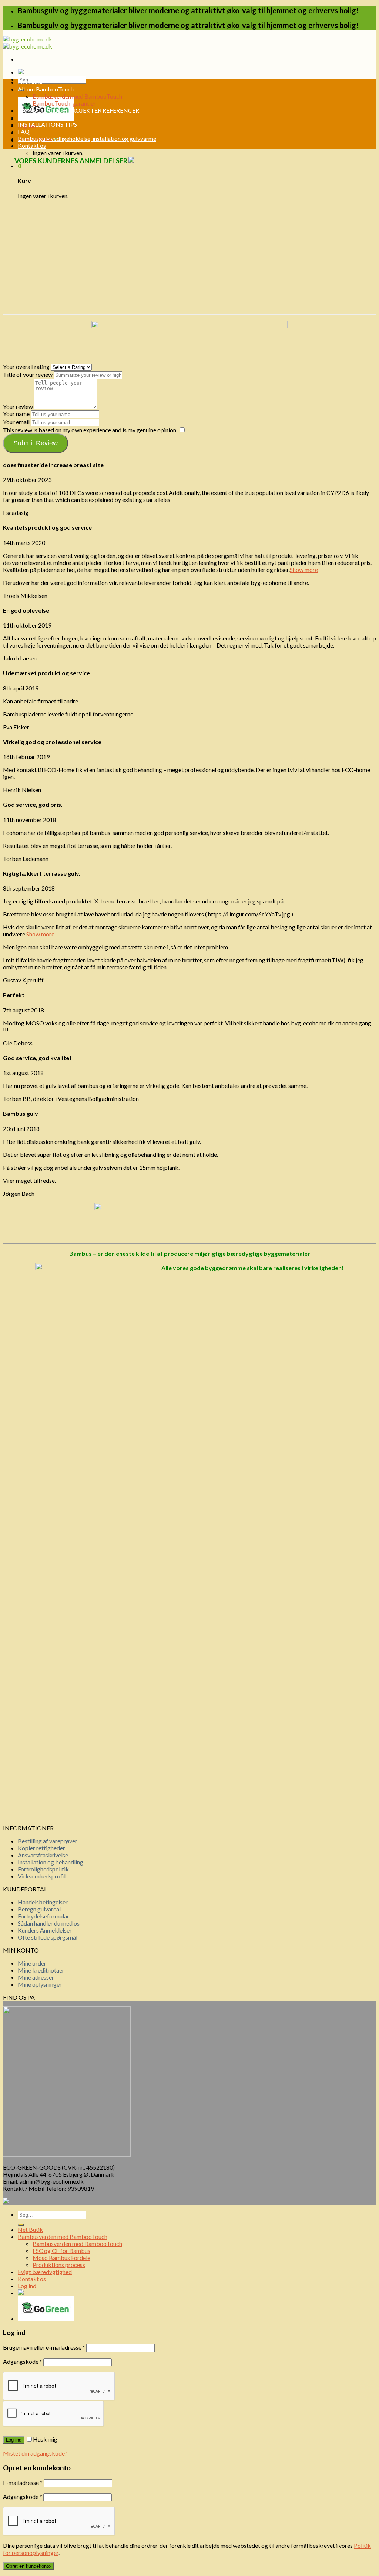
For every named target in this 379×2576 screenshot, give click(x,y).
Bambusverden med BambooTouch (77, 96)
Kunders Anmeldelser (45, 1930)
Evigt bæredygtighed (45, 2272)
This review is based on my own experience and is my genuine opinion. (90, 430)
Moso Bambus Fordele (61, 2258)
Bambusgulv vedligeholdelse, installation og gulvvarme (87, 138)
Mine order (32, 1963)
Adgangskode (23, 2361)
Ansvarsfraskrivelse (43, 1855)
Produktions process (59, 2265)
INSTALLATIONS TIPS (47, 124)
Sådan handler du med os (49, 1923)
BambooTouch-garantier (64, 103)
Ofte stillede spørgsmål (48, 1937)
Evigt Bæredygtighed (45, 117)
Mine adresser (36, 1977)
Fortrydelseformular (43, 1916)
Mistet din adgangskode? (35, 2453)
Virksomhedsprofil (42, 1876)
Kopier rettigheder (41, 1848)
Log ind (14, 2440)
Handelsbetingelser (43, 1902)
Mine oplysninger (40, 1984)
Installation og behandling (51, 1862)
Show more (304, 570)
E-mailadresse (23, 2482)
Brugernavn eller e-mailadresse (44, 2347)
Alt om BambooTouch (46, 89)
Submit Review (36, 443)
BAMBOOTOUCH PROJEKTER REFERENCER (78, 110)
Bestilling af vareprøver (48, 1841)
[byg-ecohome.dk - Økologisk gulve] (28, 43)
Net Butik (30, 82)
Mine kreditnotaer (41, 1970)
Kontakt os (32, 145)
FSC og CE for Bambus (61, 2251)
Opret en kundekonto (28, 2566)
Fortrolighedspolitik (43, 1869)
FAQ (24, 131)
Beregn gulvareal (39, 1909)
